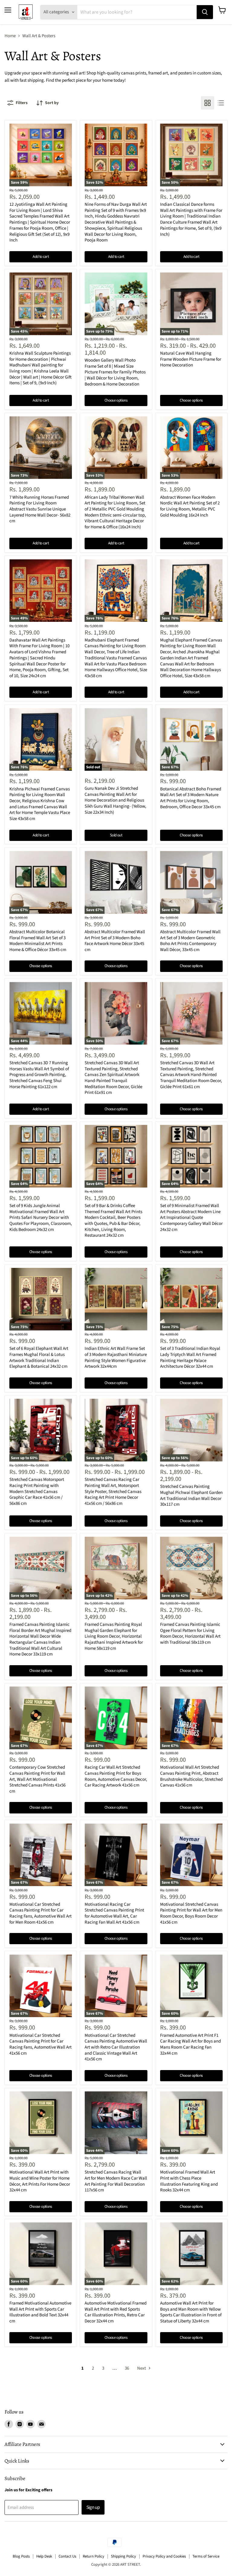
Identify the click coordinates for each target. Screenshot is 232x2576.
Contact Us (67, 2556)
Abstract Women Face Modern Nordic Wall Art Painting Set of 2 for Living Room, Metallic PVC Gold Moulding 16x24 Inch (190, 506)
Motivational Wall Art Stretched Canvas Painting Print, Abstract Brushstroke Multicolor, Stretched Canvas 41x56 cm (191, 1776)
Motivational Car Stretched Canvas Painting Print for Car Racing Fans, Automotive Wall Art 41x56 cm (40, 2044)
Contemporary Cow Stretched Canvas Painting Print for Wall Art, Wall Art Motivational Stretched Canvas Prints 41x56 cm (37, 1779)
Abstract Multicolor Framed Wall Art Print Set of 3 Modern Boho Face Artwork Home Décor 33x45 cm (115, 941)
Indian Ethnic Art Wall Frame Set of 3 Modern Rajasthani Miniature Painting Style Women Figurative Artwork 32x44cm (116, 1357)
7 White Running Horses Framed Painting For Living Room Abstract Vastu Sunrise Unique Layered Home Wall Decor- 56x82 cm (40, 509)
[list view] (221, 103)
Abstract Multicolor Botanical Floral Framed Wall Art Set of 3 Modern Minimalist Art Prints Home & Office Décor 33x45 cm (38, 941)
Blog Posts (21, 2556)
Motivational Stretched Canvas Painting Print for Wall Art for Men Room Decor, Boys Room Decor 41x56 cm (191, 1913)
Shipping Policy (123, 2556)
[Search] (205, 12)
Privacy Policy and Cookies (164, 2556)
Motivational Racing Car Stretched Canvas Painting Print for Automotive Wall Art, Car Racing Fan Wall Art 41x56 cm (114, 1913)
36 (127, 2368)
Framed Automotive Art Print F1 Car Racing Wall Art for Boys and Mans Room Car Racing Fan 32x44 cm (190, 2044)
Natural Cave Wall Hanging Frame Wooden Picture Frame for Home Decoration (191, 359)
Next (142, 2368)
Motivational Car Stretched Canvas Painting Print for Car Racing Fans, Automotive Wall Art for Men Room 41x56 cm (40, 1913)
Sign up (93, 2507)
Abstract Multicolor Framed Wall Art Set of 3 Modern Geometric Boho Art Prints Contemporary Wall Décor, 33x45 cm (190, 941)
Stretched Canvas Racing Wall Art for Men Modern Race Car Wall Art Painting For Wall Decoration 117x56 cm (116, 2181)
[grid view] (208, 103)
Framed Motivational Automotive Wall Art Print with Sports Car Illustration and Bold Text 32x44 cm (40, 2312)
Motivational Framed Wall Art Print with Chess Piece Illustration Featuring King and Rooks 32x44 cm (189, 2181)
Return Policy (93, 2556)
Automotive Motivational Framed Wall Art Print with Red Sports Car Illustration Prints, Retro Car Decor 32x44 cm (116, 2312)
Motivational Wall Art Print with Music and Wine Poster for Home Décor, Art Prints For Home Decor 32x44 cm (40, 2181)
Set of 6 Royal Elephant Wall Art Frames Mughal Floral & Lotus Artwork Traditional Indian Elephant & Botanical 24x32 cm (39, 1357)
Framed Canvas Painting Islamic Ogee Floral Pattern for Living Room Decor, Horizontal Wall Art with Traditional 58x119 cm (190, 1633)
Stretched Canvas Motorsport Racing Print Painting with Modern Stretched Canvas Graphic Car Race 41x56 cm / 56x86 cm (37, 1491)
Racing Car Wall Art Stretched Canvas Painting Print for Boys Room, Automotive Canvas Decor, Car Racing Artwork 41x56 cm (116, 1776)
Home (10, 36)
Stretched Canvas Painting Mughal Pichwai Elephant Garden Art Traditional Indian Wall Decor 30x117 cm (191, 1495)
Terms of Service (206, 2556)
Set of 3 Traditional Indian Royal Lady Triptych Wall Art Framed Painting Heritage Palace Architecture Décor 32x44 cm (190, 1357)
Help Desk (44, 2556)
